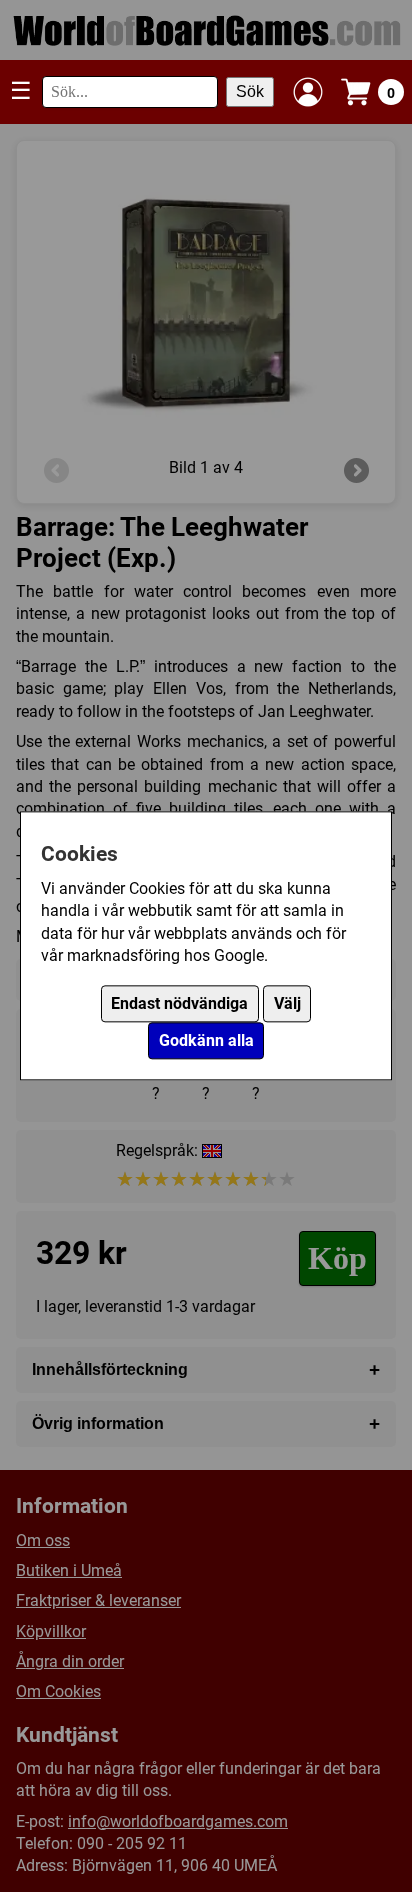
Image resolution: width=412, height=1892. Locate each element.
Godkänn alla (206, 1041)
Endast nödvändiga (179, 1004)
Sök (250, 91)
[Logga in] (308, 92)
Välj (287, 1004)
